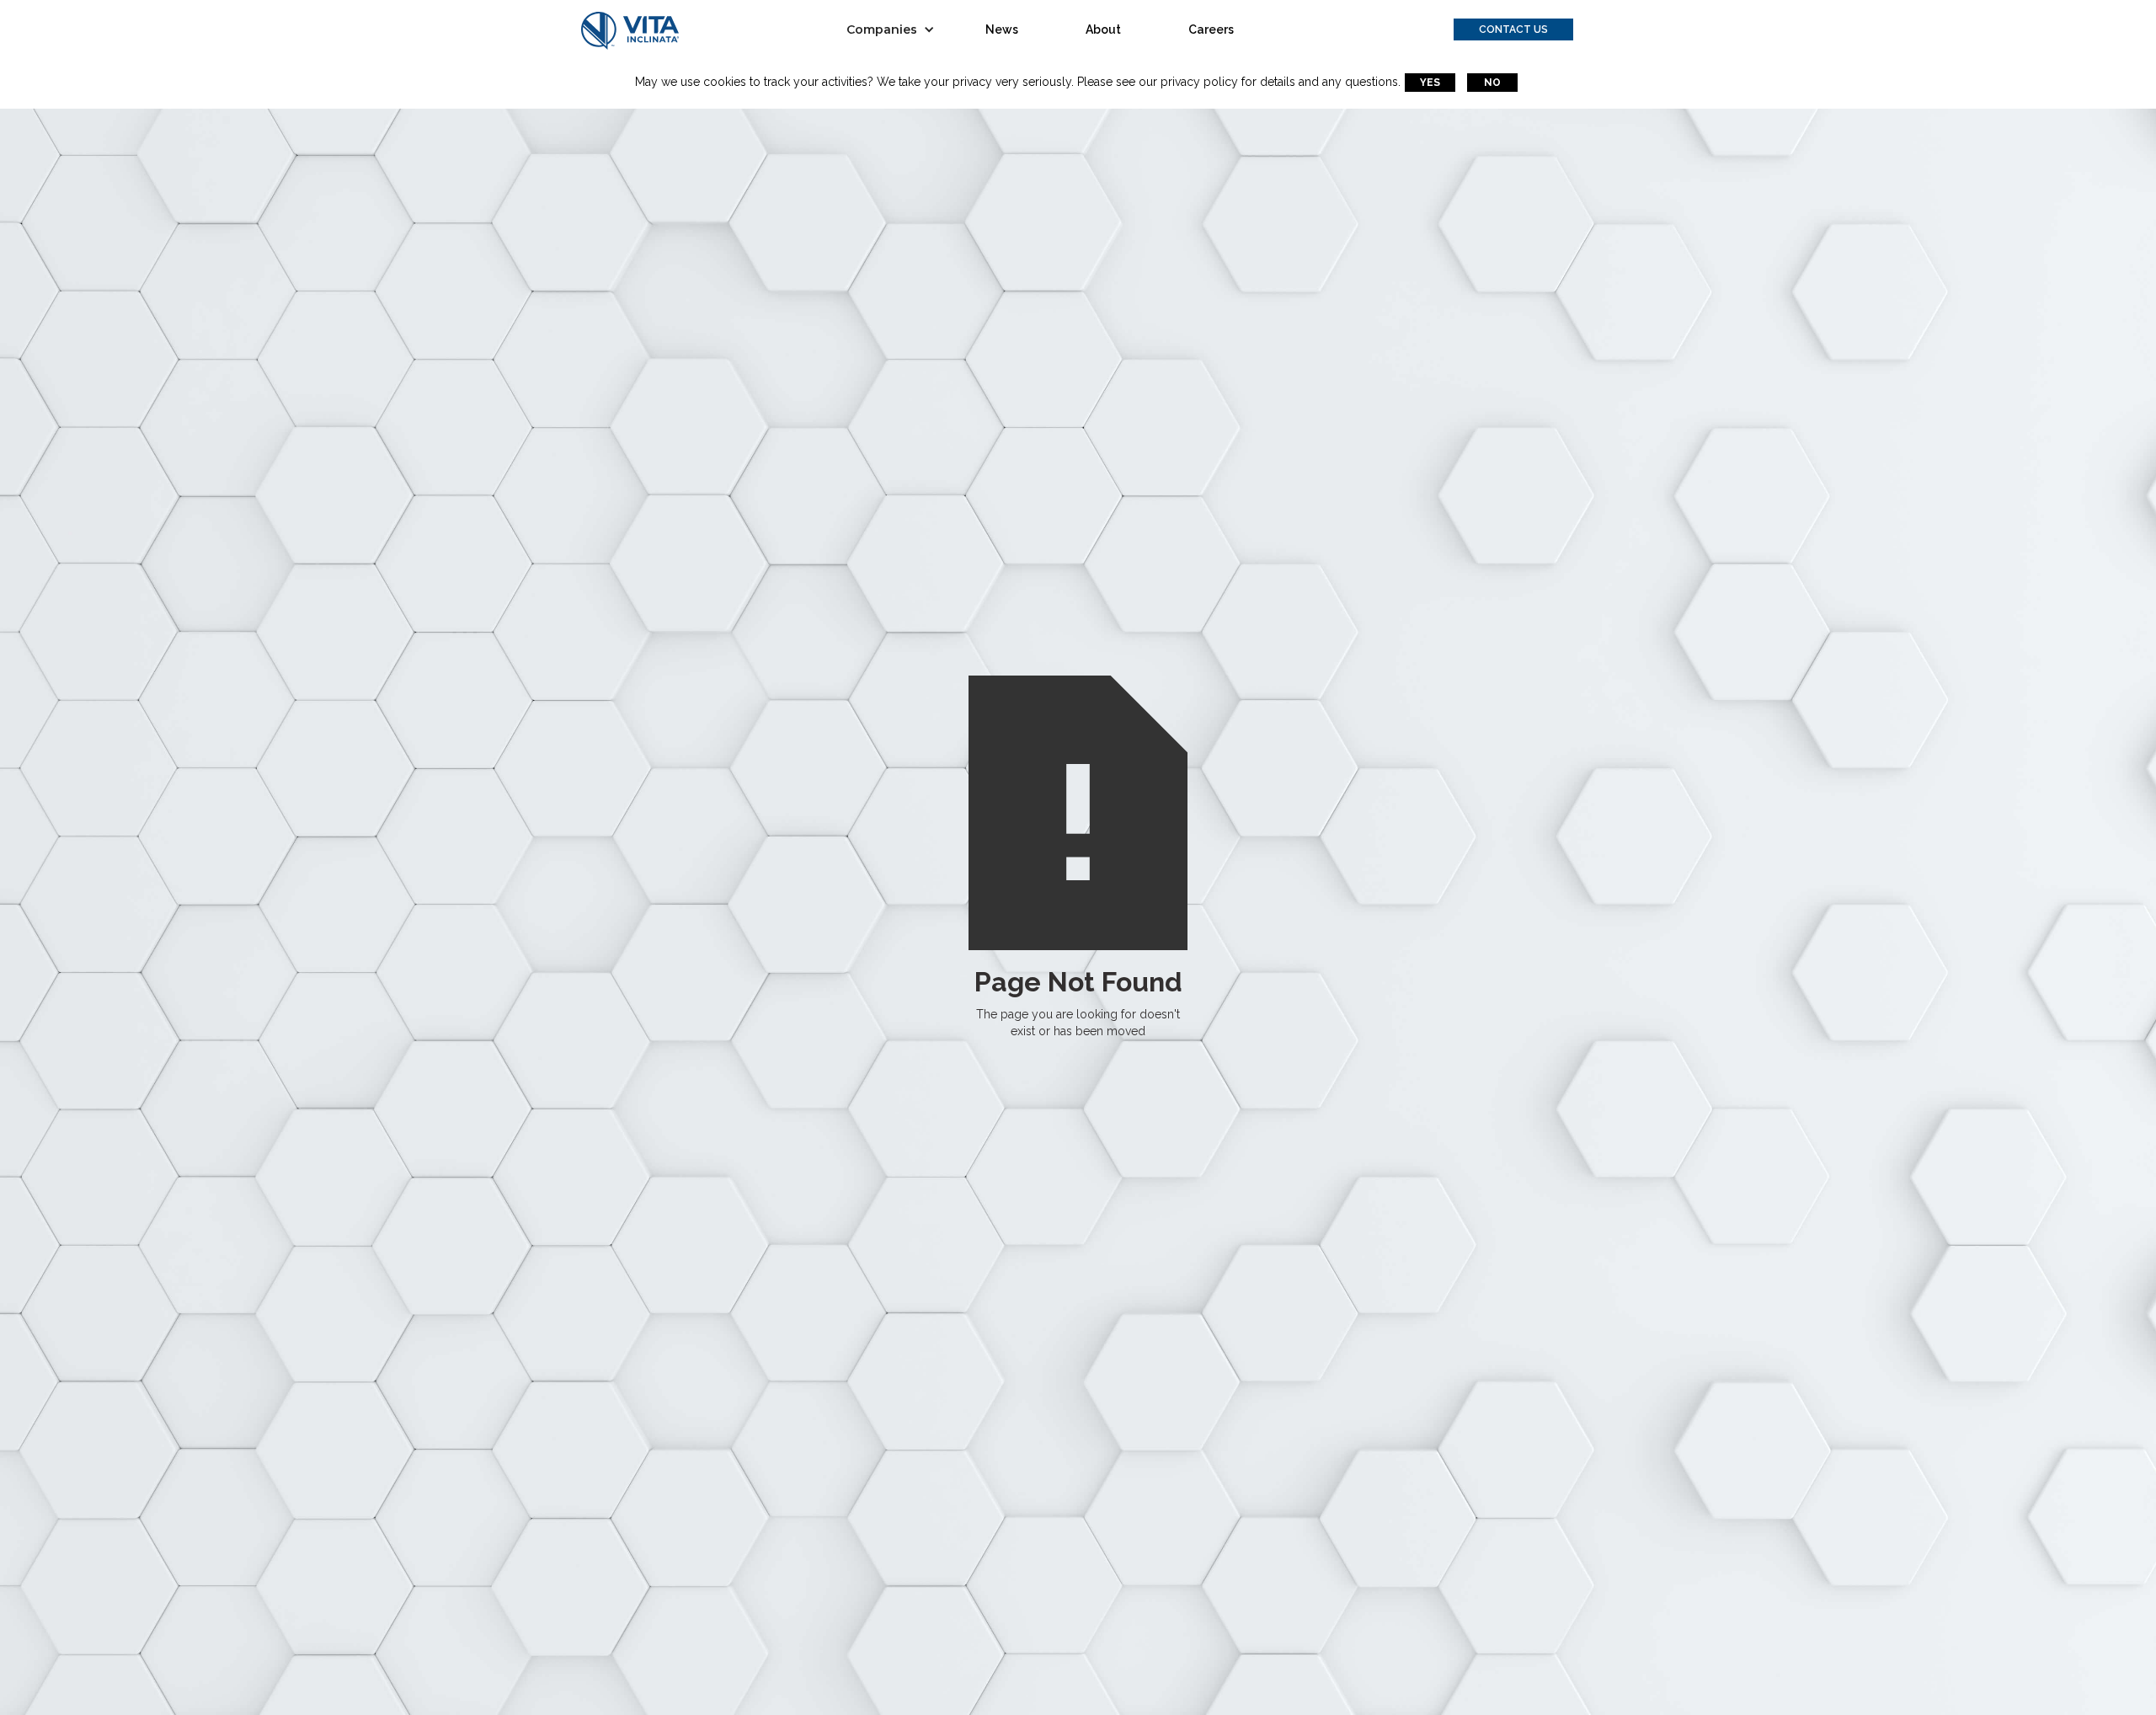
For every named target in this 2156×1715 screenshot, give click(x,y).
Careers (1211, 29)
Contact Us (1513, 29)
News (1002, 29)
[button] (895, 29)
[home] (630, 30)
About (1103, 29)
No (1492, 83)
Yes (1430, 83)
